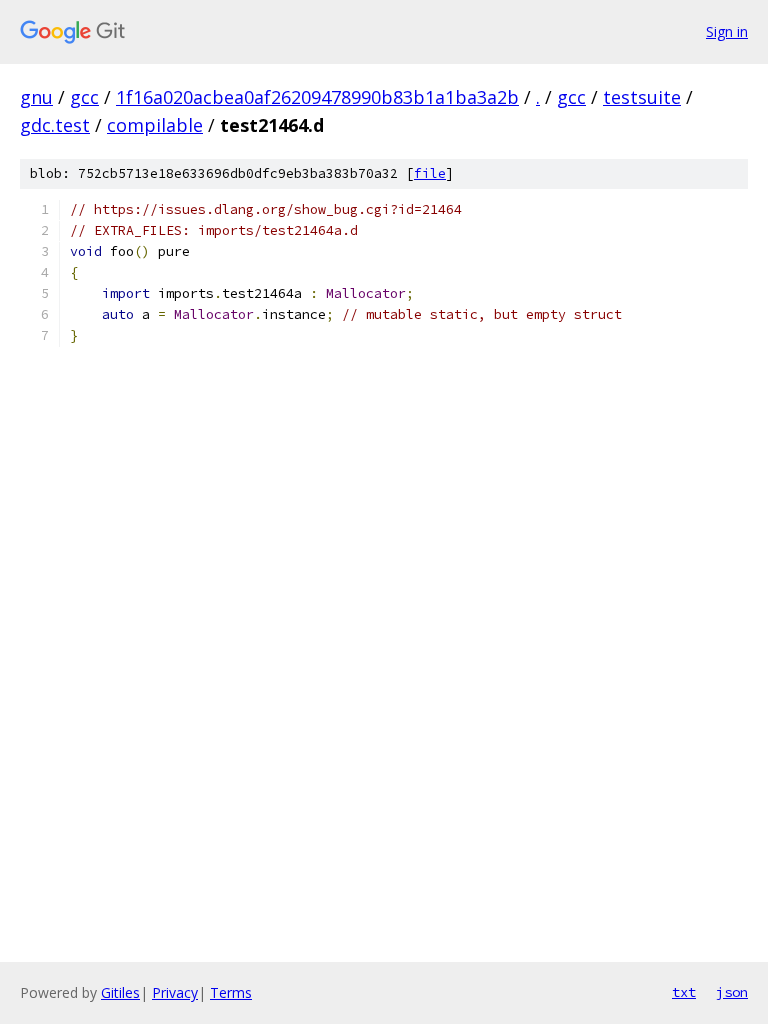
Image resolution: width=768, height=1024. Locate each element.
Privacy (175, 992)
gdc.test (55, 125)
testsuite (642, 97)
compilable (155, 125)
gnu (36, 97)
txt (684, 992)
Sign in (727, 31)
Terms (231, 992)
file (430, 173)
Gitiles (120, 992)
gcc (84, 97)
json (732, 992)
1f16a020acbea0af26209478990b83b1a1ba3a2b (317, 97)
